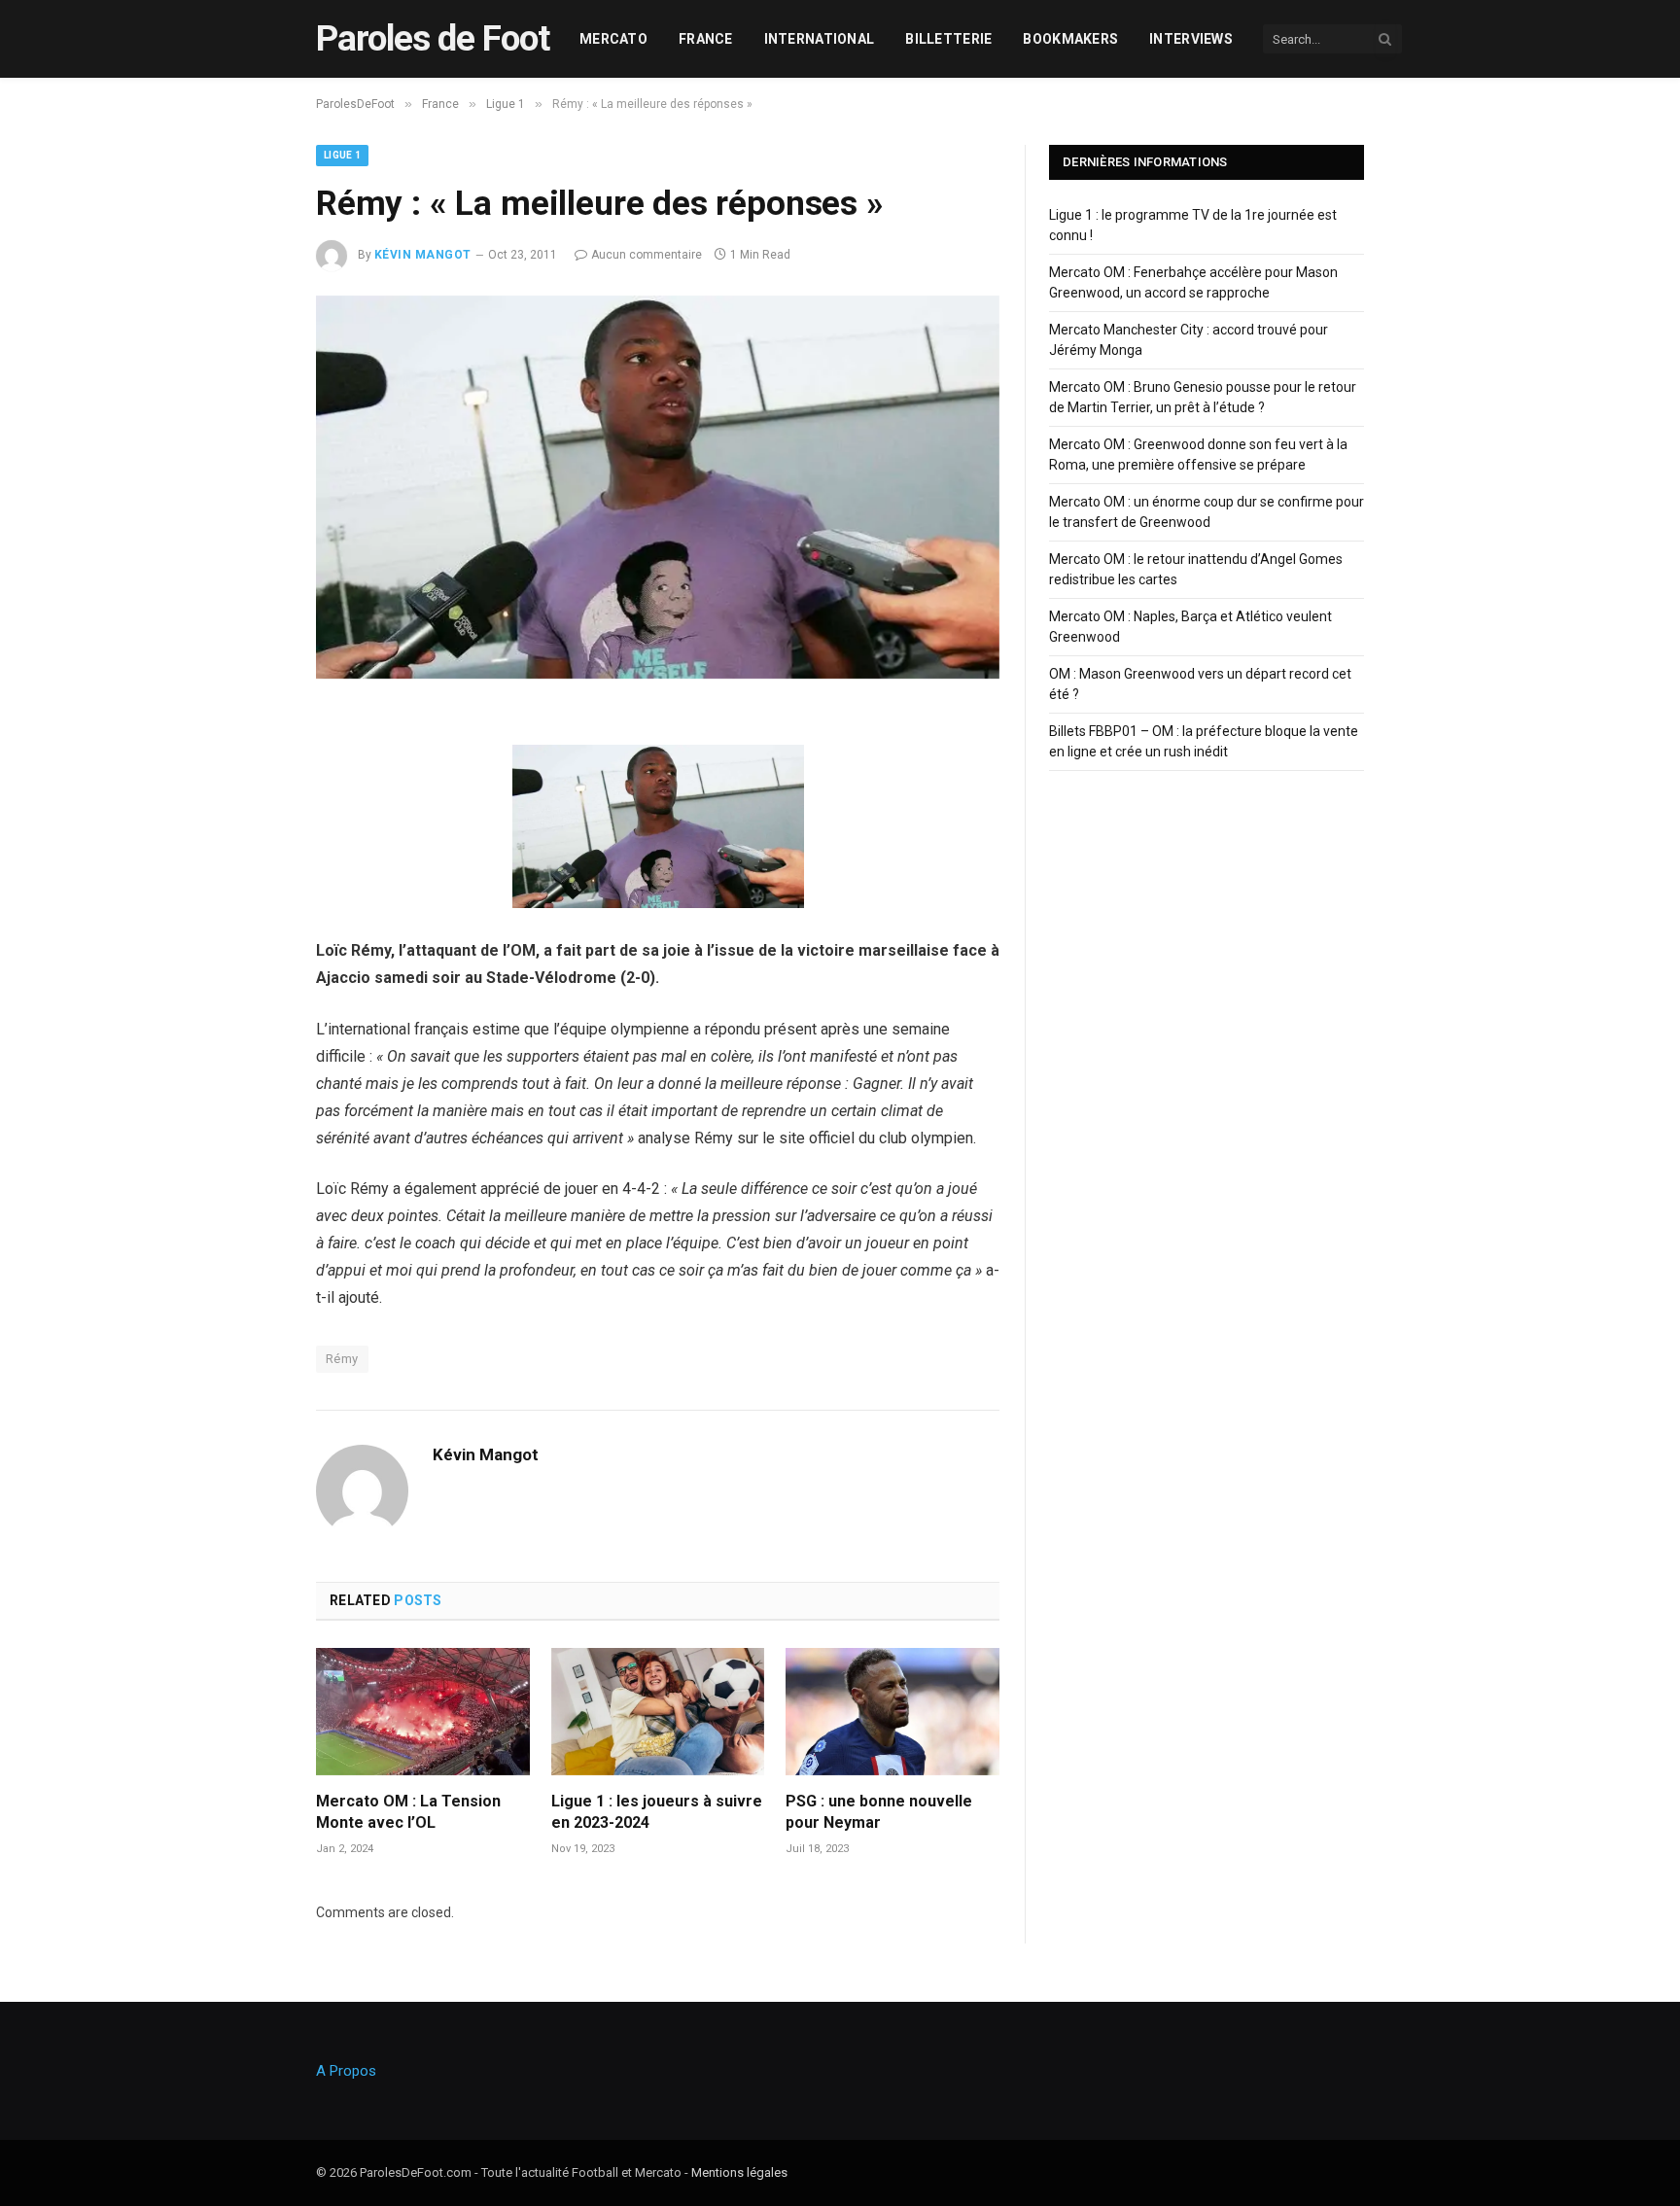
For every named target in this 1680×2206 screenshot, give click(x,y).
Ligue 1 (342, 155)
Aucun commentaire (647, 255)
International (820, 39)
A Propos (346, 2071)
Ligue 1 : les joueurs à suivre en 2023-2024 (657, 1812)
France (706, 39)
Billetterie (948, 39)
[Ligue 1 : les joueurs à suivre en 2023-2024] (658, 1712)
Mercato (613, 39)
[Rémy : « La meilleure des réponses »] (658, 674)
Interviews (1191, 39)
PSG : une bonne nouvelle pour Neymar (879, 1812)
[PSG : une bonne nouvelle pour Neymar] (892, 1712)
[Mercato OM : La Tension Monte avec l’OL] (423, 1712)
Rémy (342, 1359)
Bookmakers (1070, 39)
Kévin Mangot (423, 255)
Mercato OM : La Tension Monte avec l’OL (408, 1812)
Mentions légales (739, 2172)
